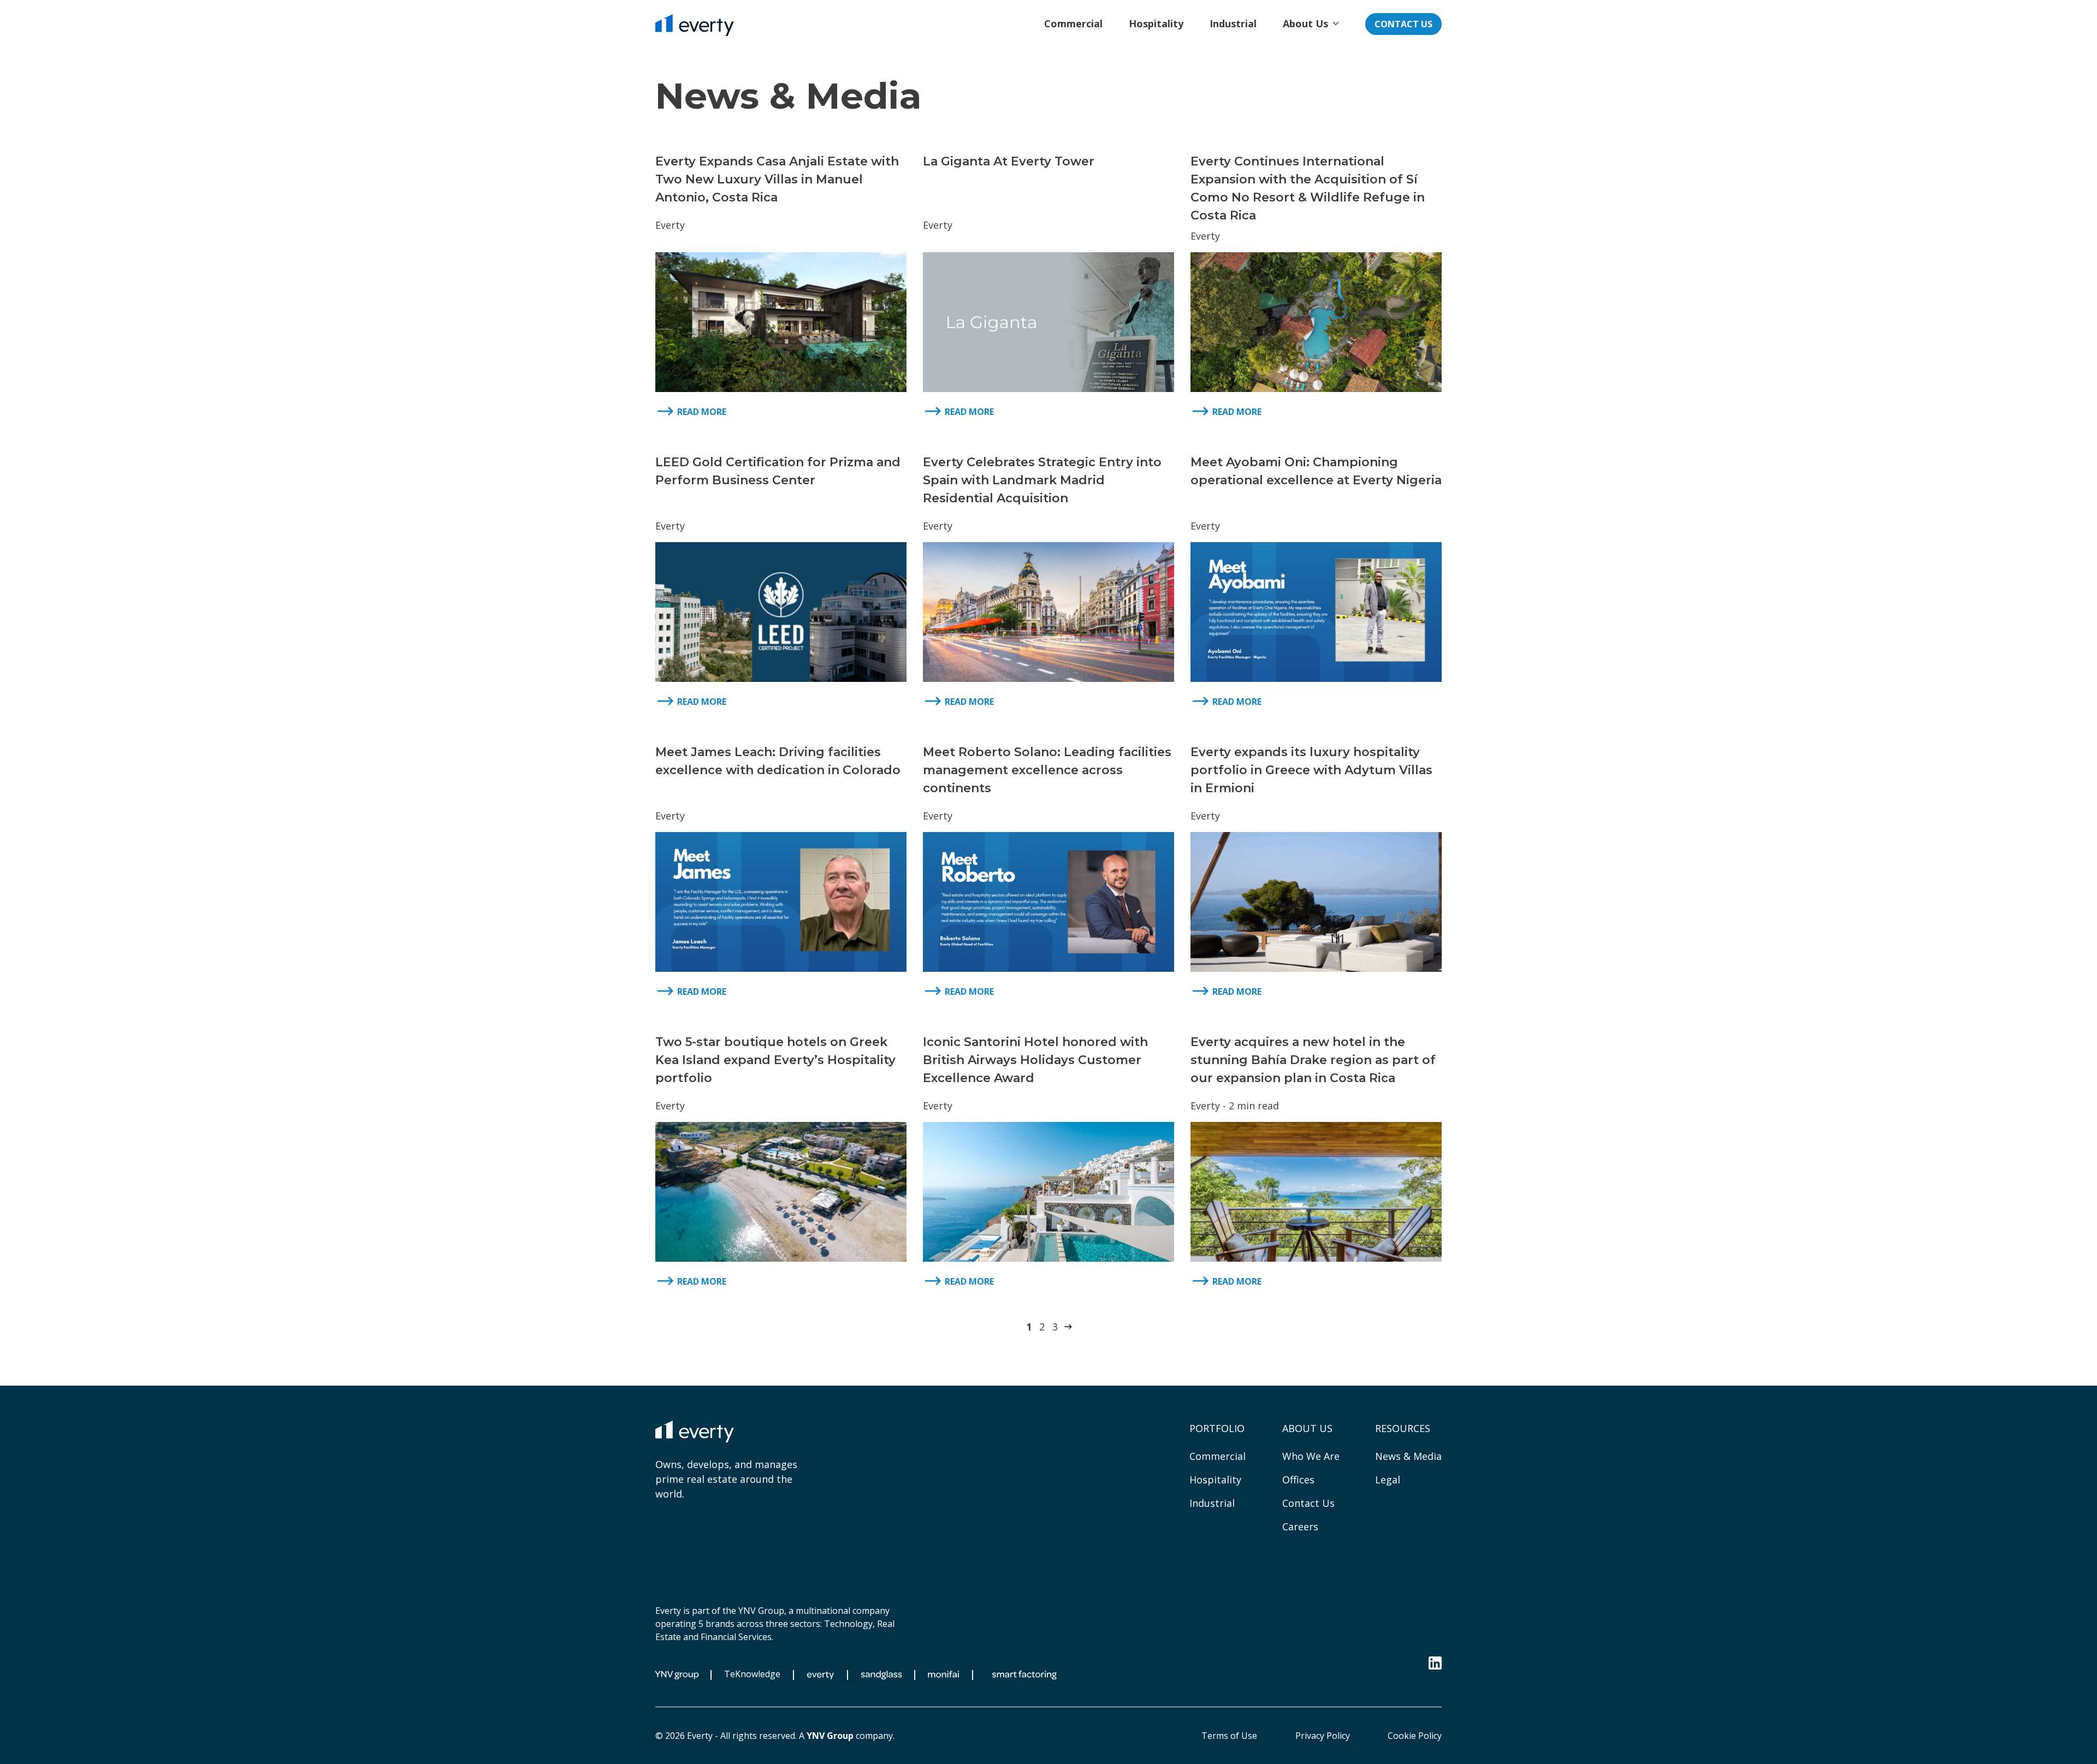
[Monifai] (943, 1675)
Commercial (1218, 1456)
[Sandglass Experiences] (881, 1675)
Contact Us (1403, 24)
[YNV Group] (681, 1675)
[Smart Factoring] (1024, 1675)
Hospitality (1215, 1480)
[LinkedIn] (1435, 1663)
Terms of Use (1229, 1736)
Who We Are (1311, 1456)
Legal (1388, 1480)
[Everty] (695, 25)
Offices (1298, 1480)
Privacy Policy (1323, 1736)
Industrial (1212, 1503)
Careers (1300, 1527)
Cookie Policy (1415, 1736)
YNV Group (830, 1736)
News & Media (1408, 1456)
